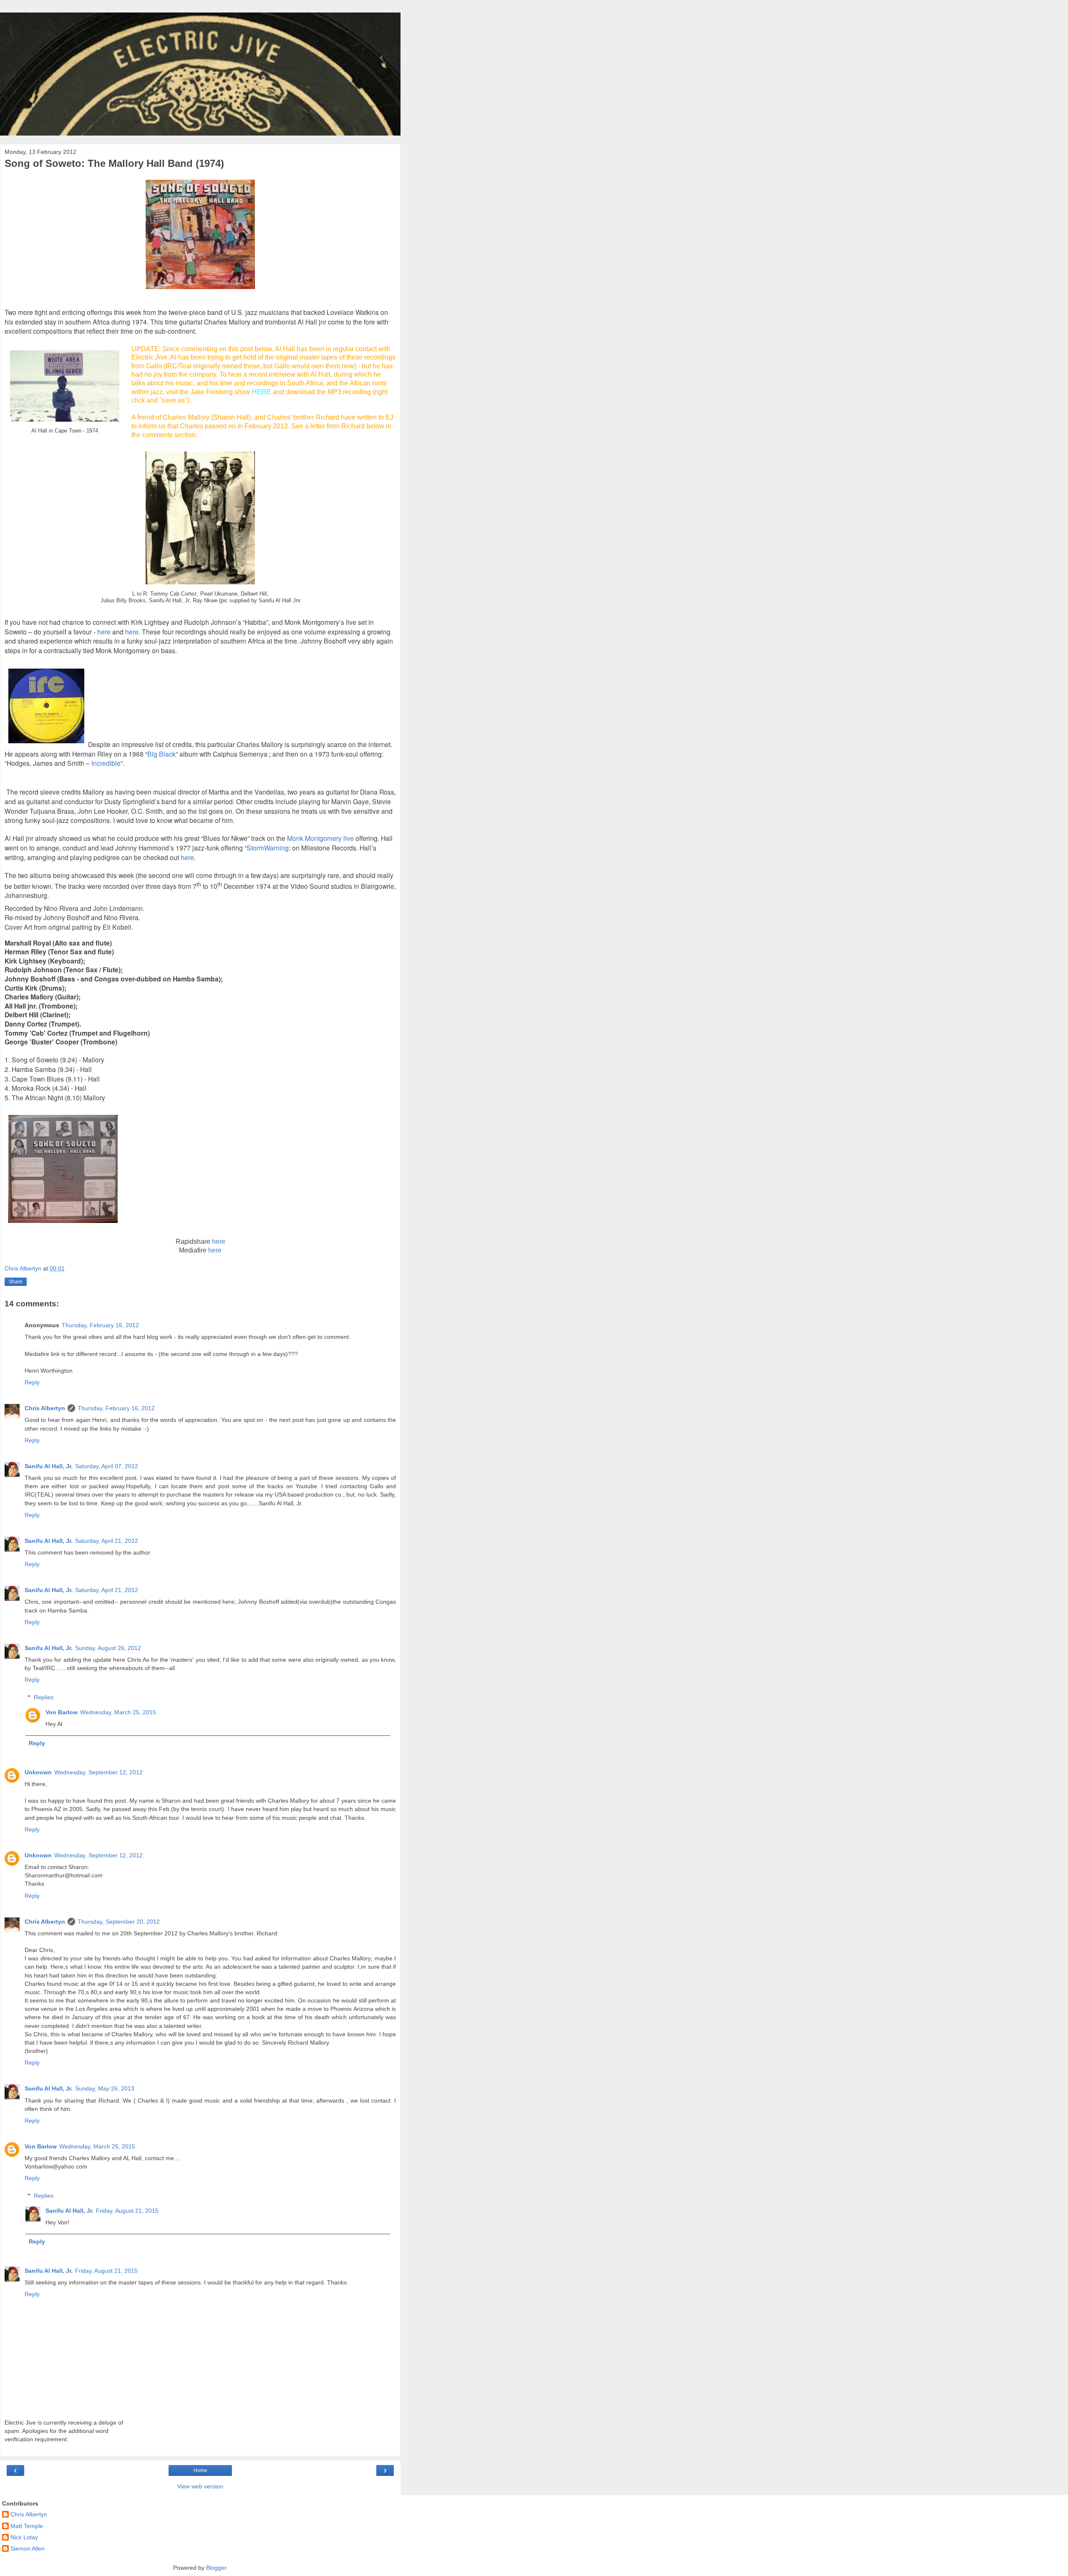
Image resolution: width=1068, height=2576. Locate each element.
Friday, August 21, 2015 (127, 2211)
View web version (200, 2486)
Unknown (38, 1772)
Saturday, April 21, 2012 (107, 1541)
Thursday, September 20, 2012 (119, 1922)
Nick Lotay (24, 2537)
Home (200, 2470)
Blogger (216, 2568)
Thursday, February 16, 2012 (100, 1325)
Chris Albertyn (45, 1408)
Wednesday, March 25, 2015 (118, 1712)
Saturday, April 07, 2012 (107, 1466)
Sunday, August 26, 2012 (108, 1648)
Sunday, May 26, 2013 (105, 2088)
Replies (44, 1697)
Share (16, 1282)
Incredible (106, 763)
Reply (32, 1382)
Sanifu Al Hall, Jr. (49, 1466)
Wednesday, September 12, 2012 (98, 1772)
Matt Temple (27, 2526)
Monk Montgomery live (320, 838)
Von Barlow (62, 1712)
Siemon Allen (28, 2548)
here (187, 857)
